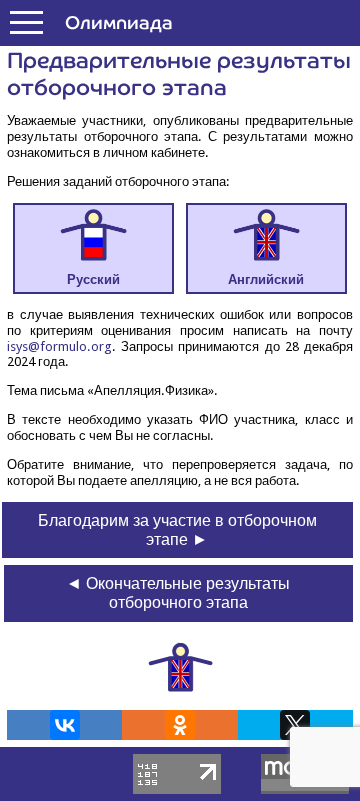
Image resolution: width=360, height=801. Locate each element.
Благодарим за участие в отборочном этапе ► (177, 530)
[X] (295, 725)
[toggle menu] (26, 23)
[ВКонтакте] (65, 725)
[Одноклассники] (180, 725)
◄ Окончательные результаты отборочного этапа (178, 593)
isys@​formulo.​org (59, 346)
